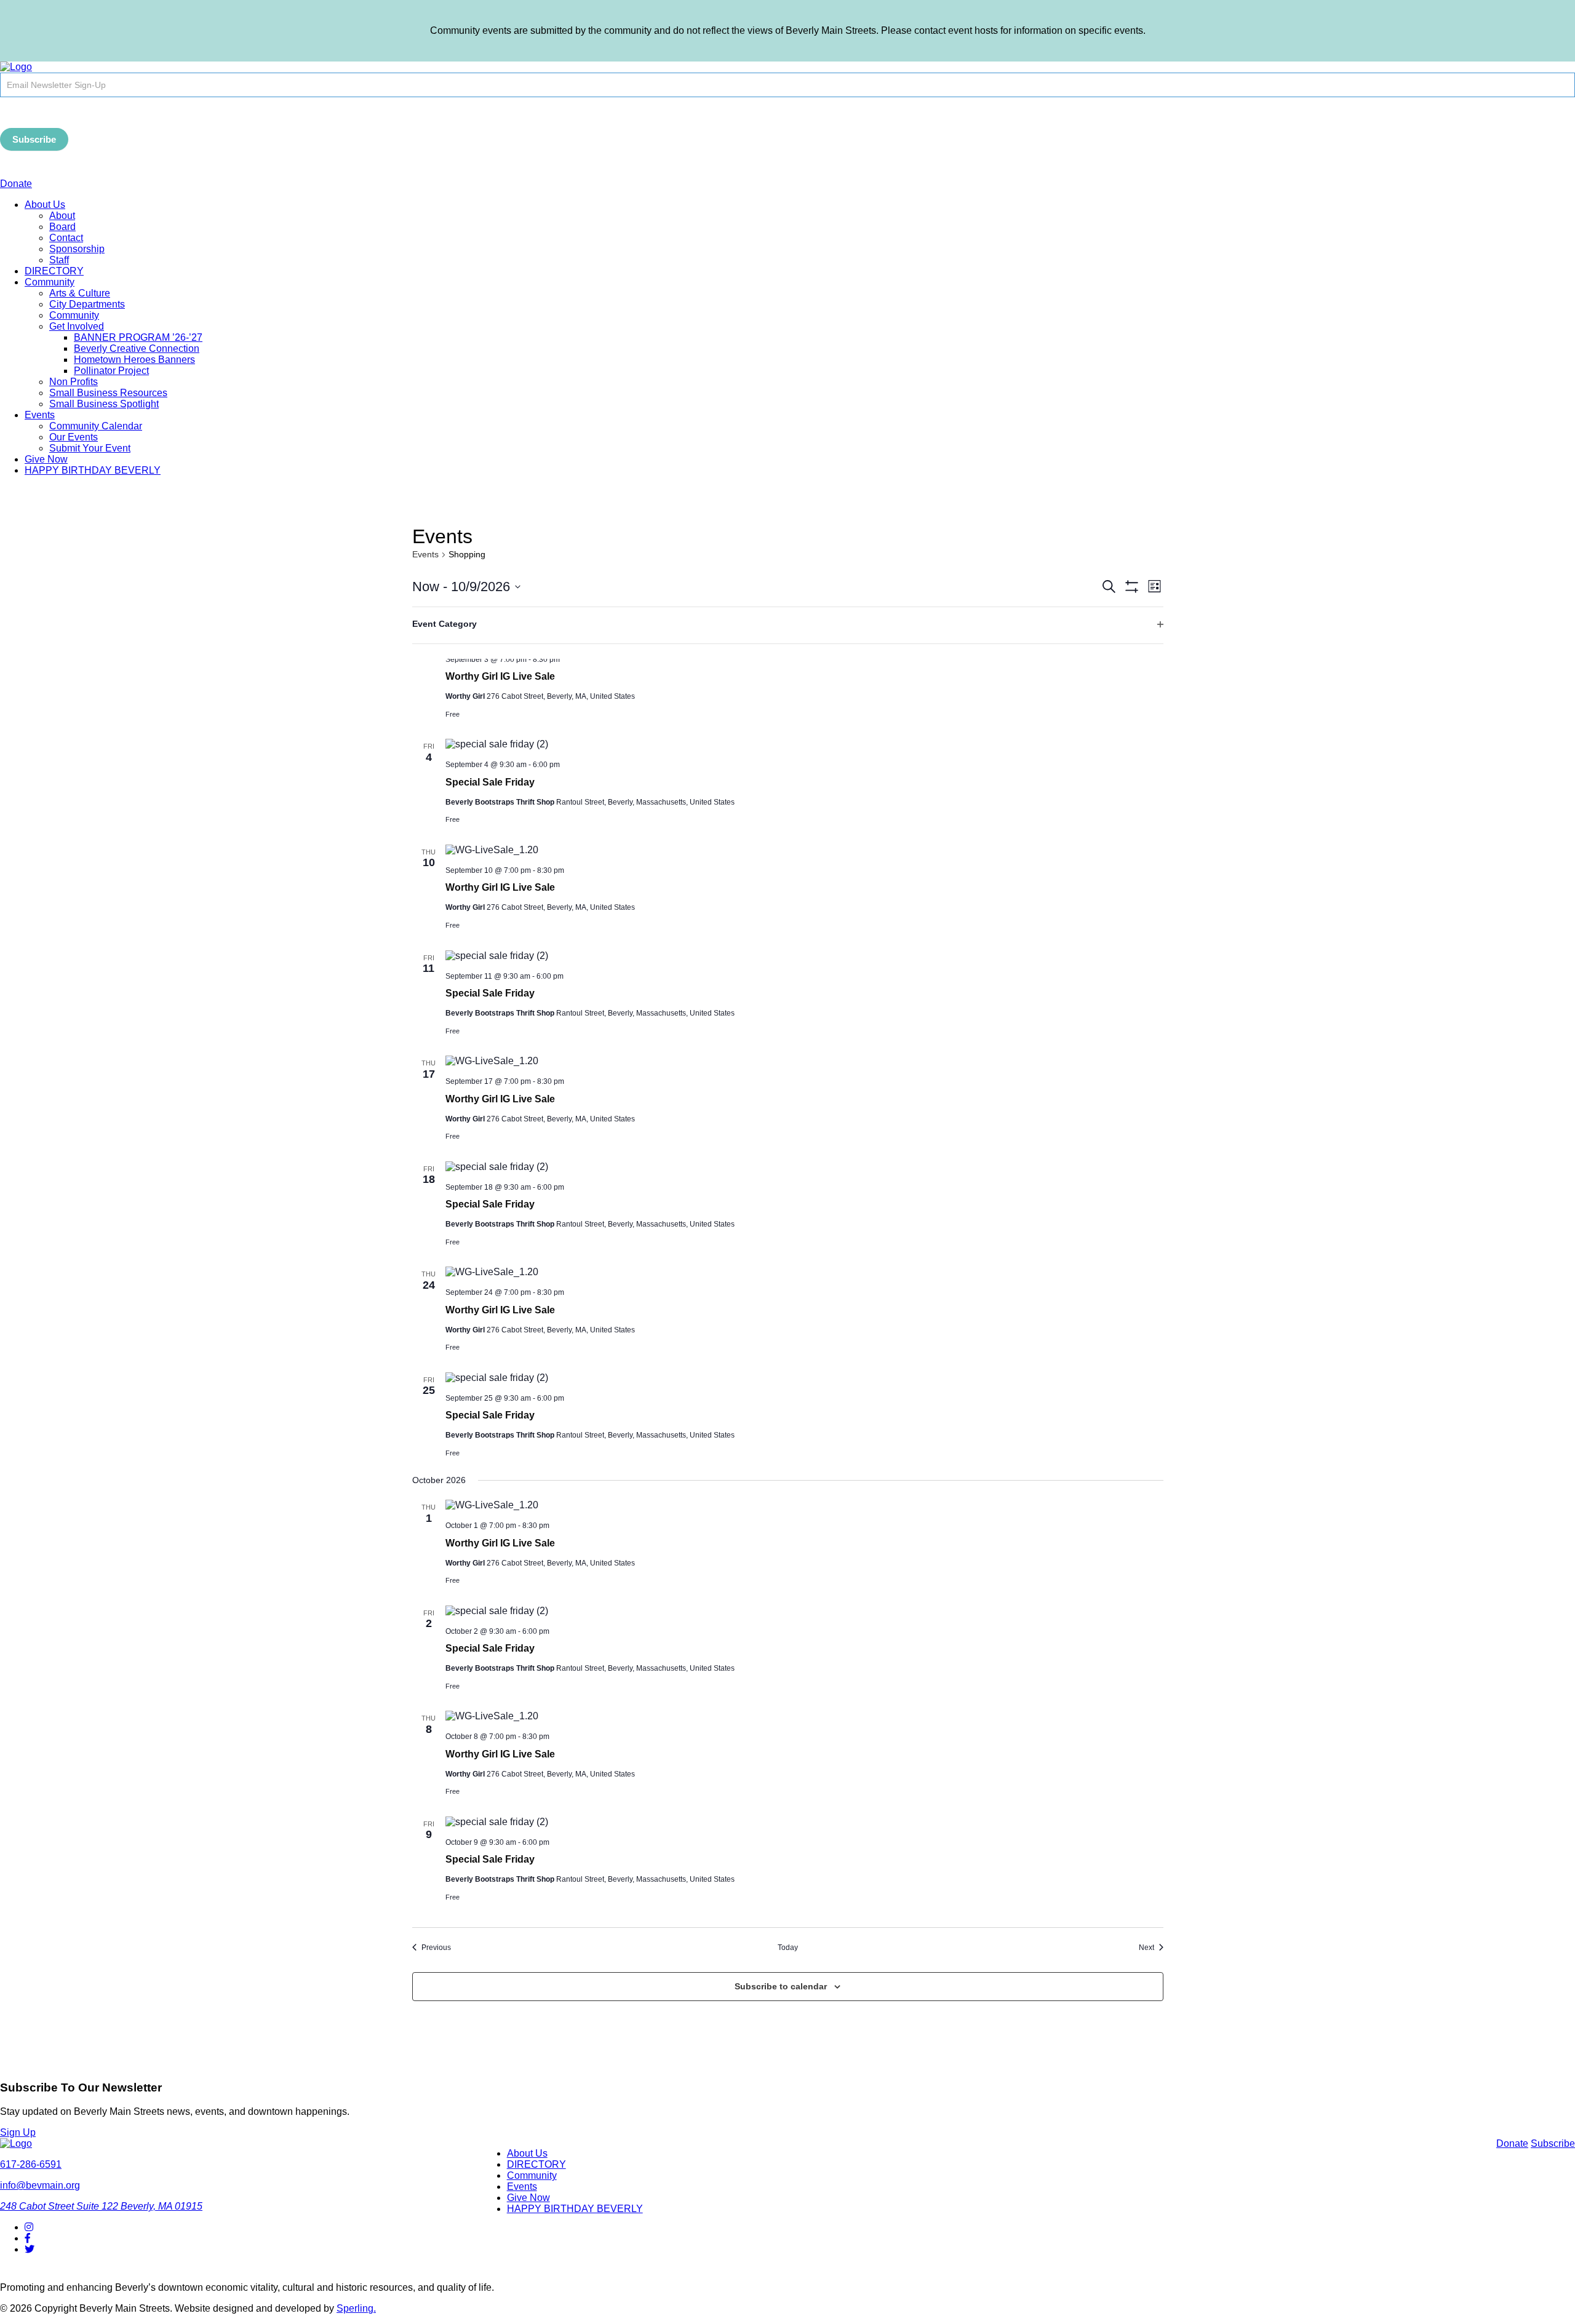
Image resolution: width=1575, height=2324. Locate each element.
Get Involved (77, 326)
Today (788, 1948)
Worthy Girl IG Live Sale (500, 676)
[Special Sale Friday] (804, 744)
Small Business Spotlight (104, 404)
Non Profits (74, 382)
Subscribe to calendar (781, 1986)
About (62, 216)
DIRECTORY (54, 271)
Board (62, 227)
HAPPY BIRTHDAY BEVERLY (93, 470)
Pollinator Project (111, 371)
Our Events (74, 437)
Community (50, 282)
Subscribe (34, 139)
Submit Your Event (90, 448)
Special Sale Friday (490, 782)
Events (40, 415)
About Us (45, 205)
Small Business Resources (108, 393)
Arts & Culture (80, 293)
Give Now (46, 459)
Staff (59, 260)
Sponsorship (77, 249)
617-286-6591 (31, 2164)
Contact (66, 238)
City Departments (87, 304)
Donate (16, 184)
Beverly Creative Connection (137, 348)
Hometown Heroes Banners (134, 360)
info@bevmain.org (40, 2185)
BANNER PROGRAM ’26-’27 (138, 337)
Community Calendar (96, 426)
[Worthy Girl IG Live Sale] (804, 850)
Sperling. (356, 2308)
